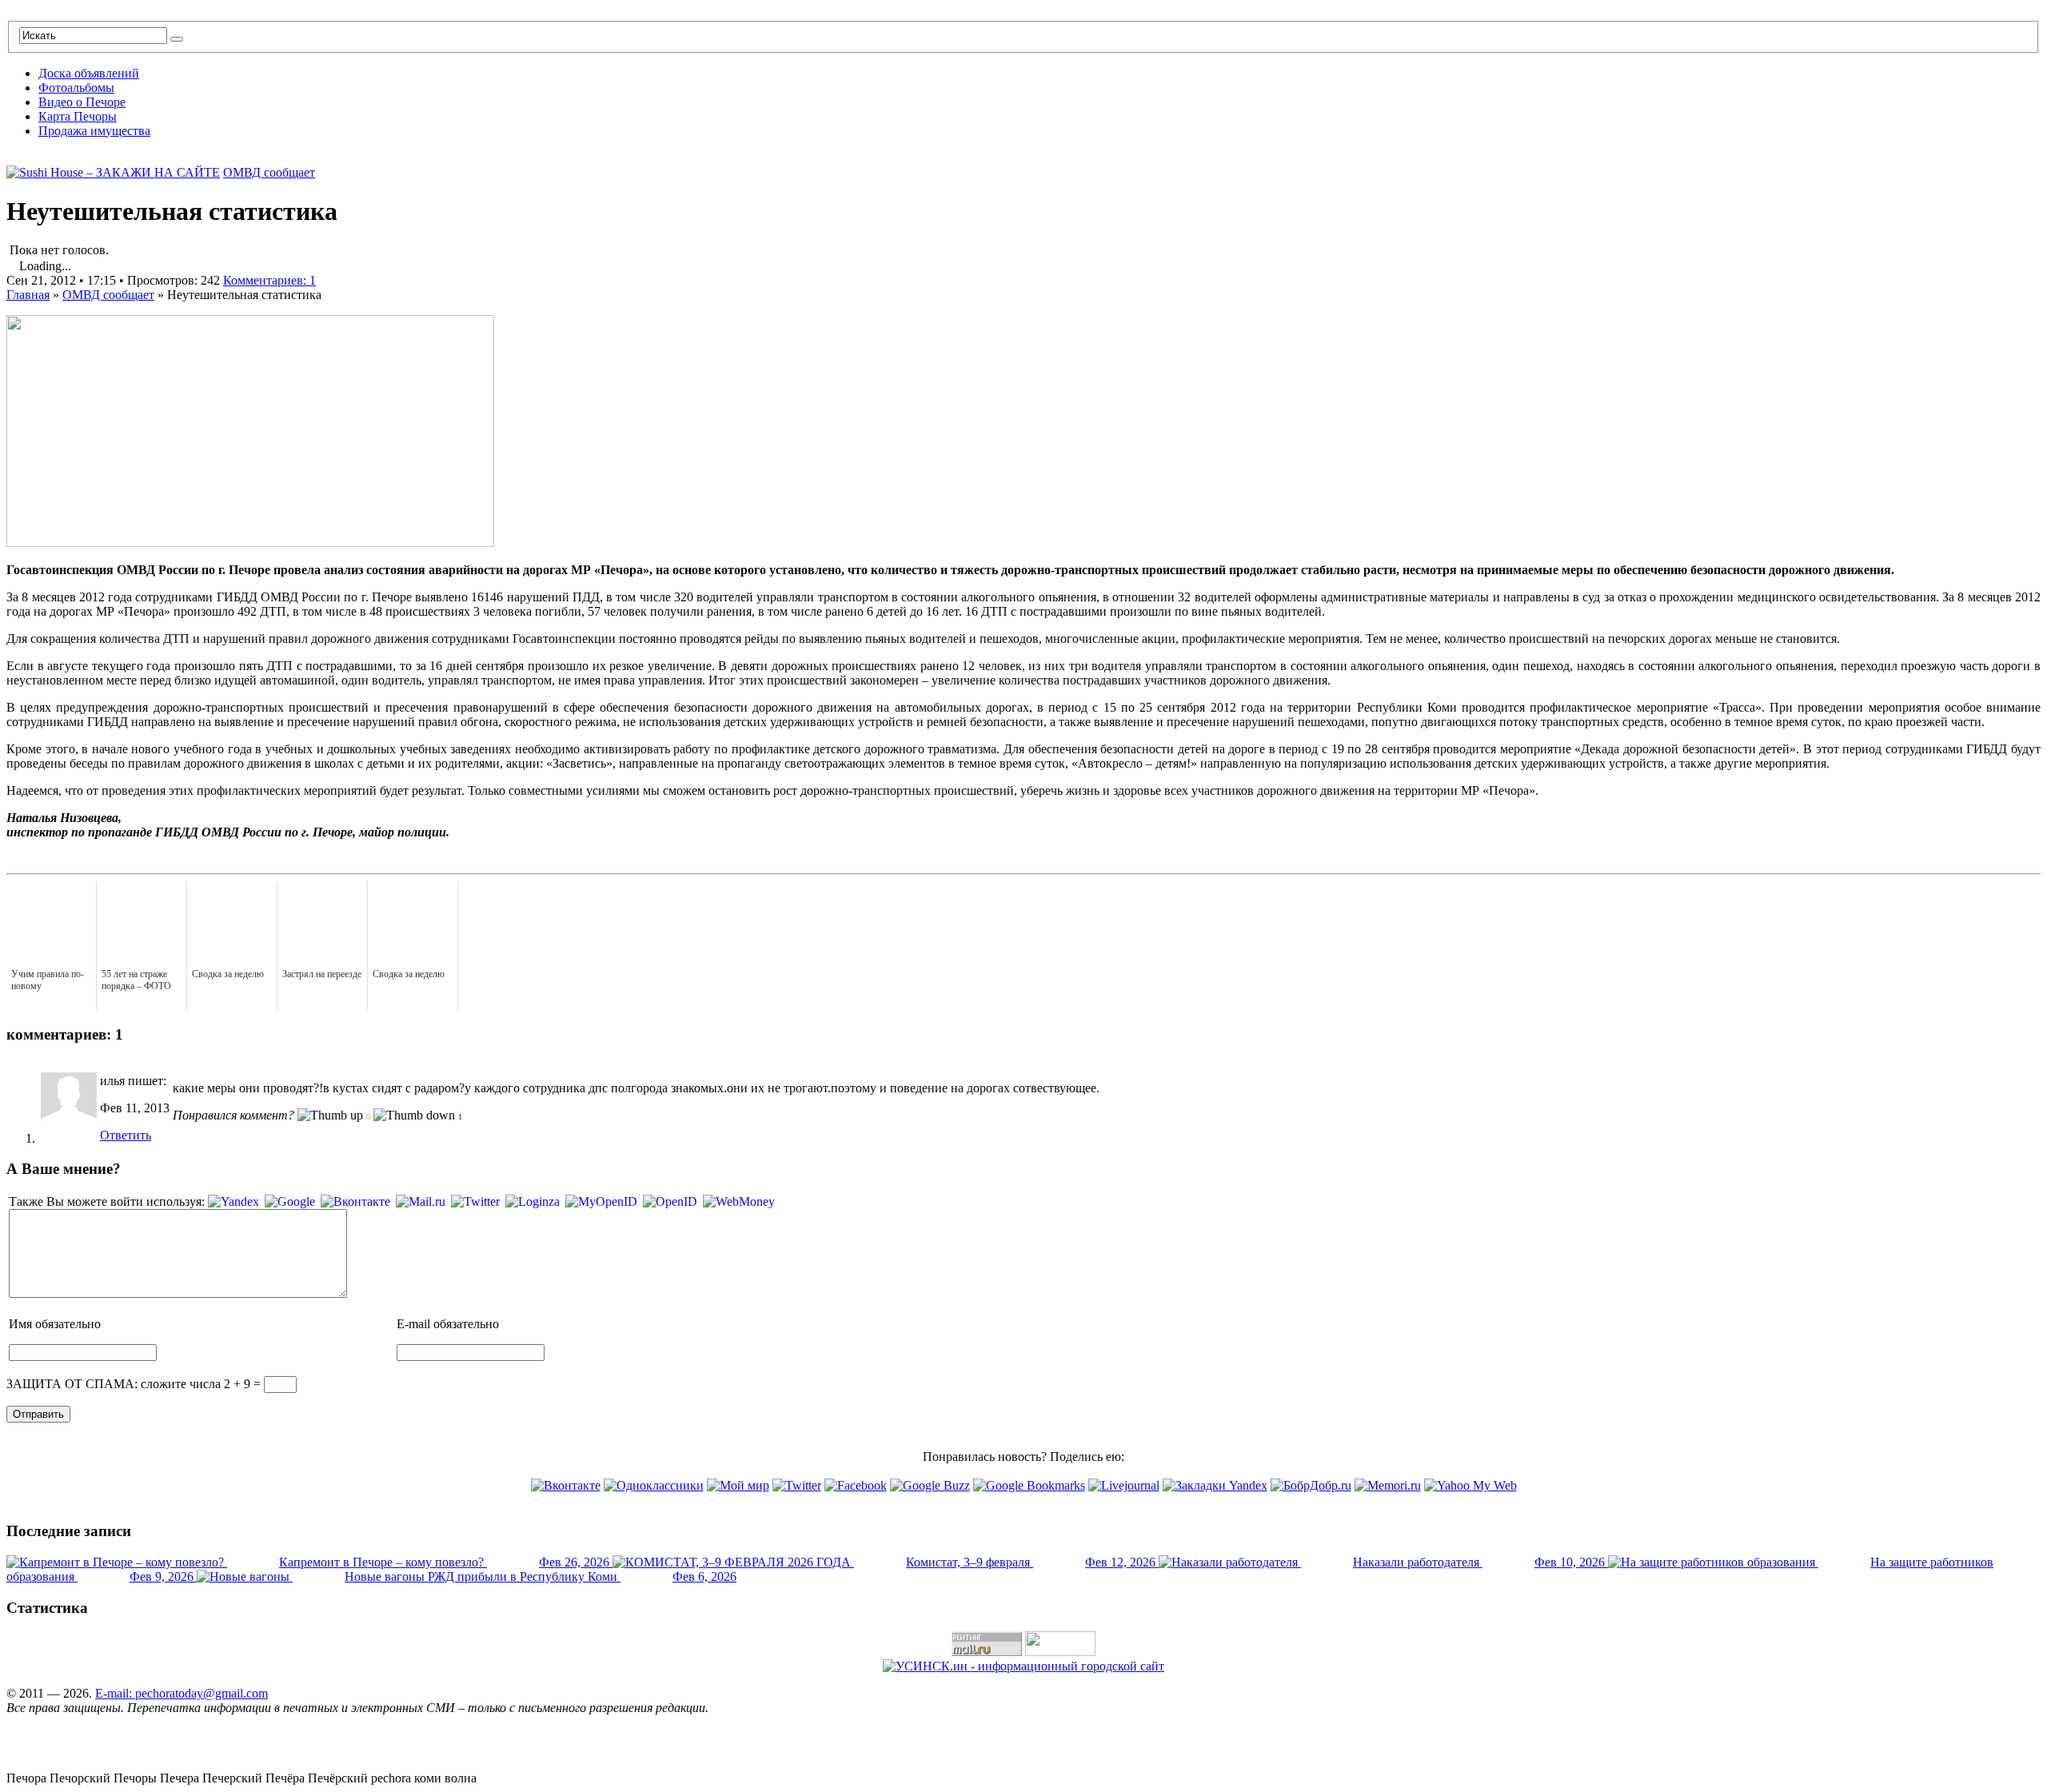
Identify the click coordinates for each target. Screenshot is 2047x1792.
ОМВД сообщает (269, 172)
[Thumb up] (330, 1116)
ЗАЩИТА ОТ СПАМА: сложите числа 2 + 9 (128, 1384)
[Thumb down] (414, 1116)
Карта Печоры (78, 116)
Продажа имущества (94, 131)
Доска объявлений (89, 73)
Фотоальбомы (76, 88)
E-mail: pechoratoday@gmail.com (182, 1693)
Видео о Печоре (82, 102)
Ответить (126, 1135)
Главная (28, 295)
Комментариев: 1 (269, 280)
